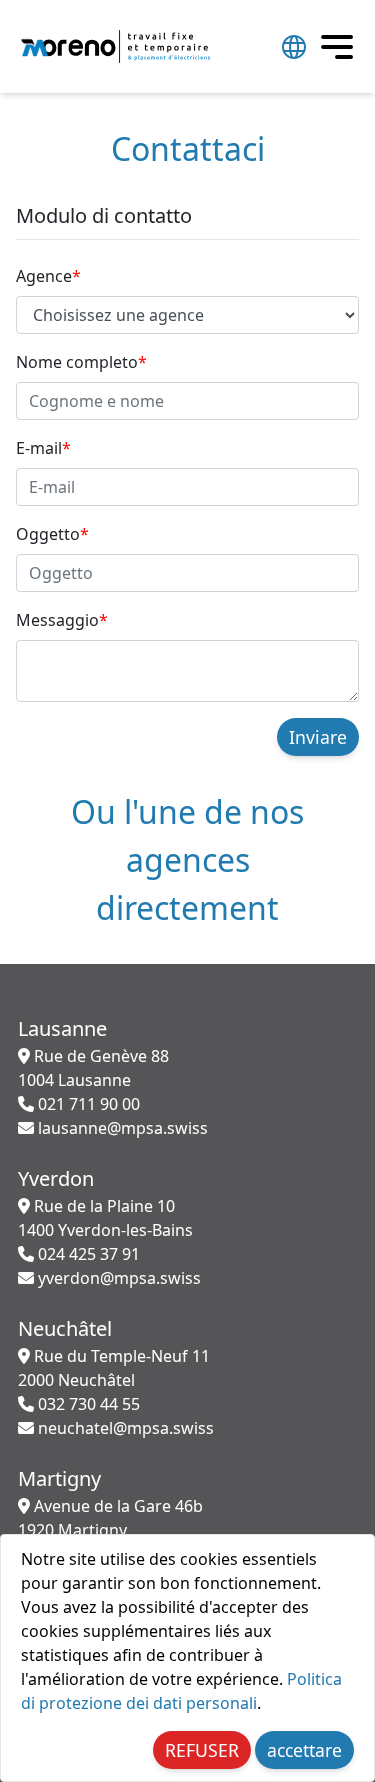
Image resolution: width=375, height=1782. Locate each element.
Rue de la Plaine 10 (105, 1218)
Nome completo (81, 362)
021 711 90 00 (87, 1104)
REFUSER (202, 1750)
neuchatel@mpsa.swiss (124, 1428)
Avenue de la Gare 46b (110, 1518)
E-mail (43, 448)
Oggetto (52, 534)
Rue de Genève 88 (93, 1068)
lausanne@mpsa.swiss (121, 1128)
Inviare (318, 737)
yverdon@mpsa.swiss (117, 1278)
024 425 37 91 (87, 1254)
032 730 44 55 (87, 1404)
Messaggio (62, 620)
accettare (304, 1750)
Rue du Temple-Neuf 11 (114, 1368)
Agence (48, 276)
